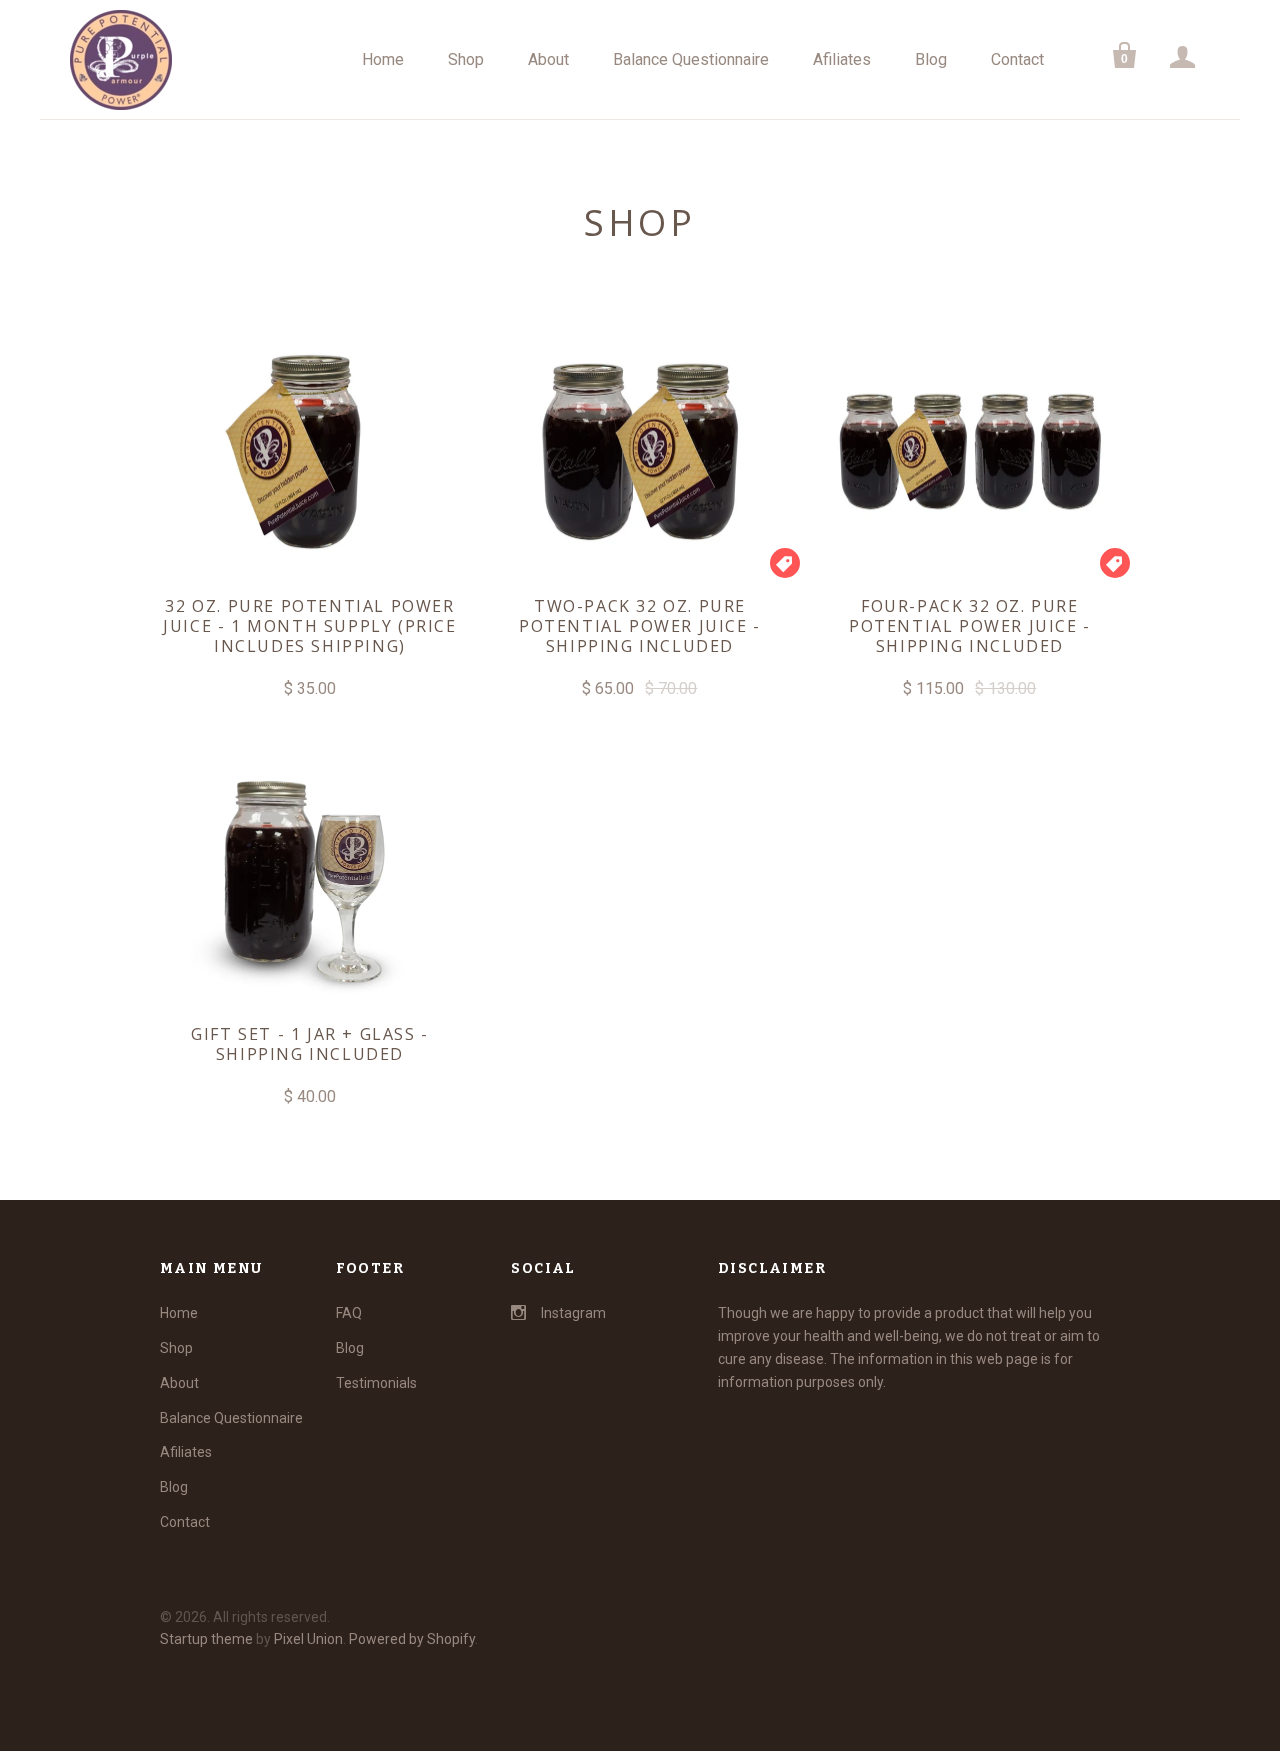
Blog (931, 59)
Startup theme (206, 1639)
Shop (466, 59)
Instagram (573, 1313)
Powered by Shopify (412, 1639)
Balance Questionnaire (691, 59)
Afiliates (842, 59)
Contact (1017, 59)
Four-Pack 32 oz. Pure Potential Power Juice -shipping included (970, 626)
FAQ (349, 1313)
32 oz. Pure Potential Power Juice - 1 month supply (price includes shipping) (309, 626)
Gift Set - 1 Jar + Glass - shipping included (310, 1044)
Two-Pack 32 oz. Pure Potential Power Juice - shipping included (640, 626)
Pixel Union (308, 1639)
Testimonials (376, 1383)
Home (383, 59)
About (548, 59)
